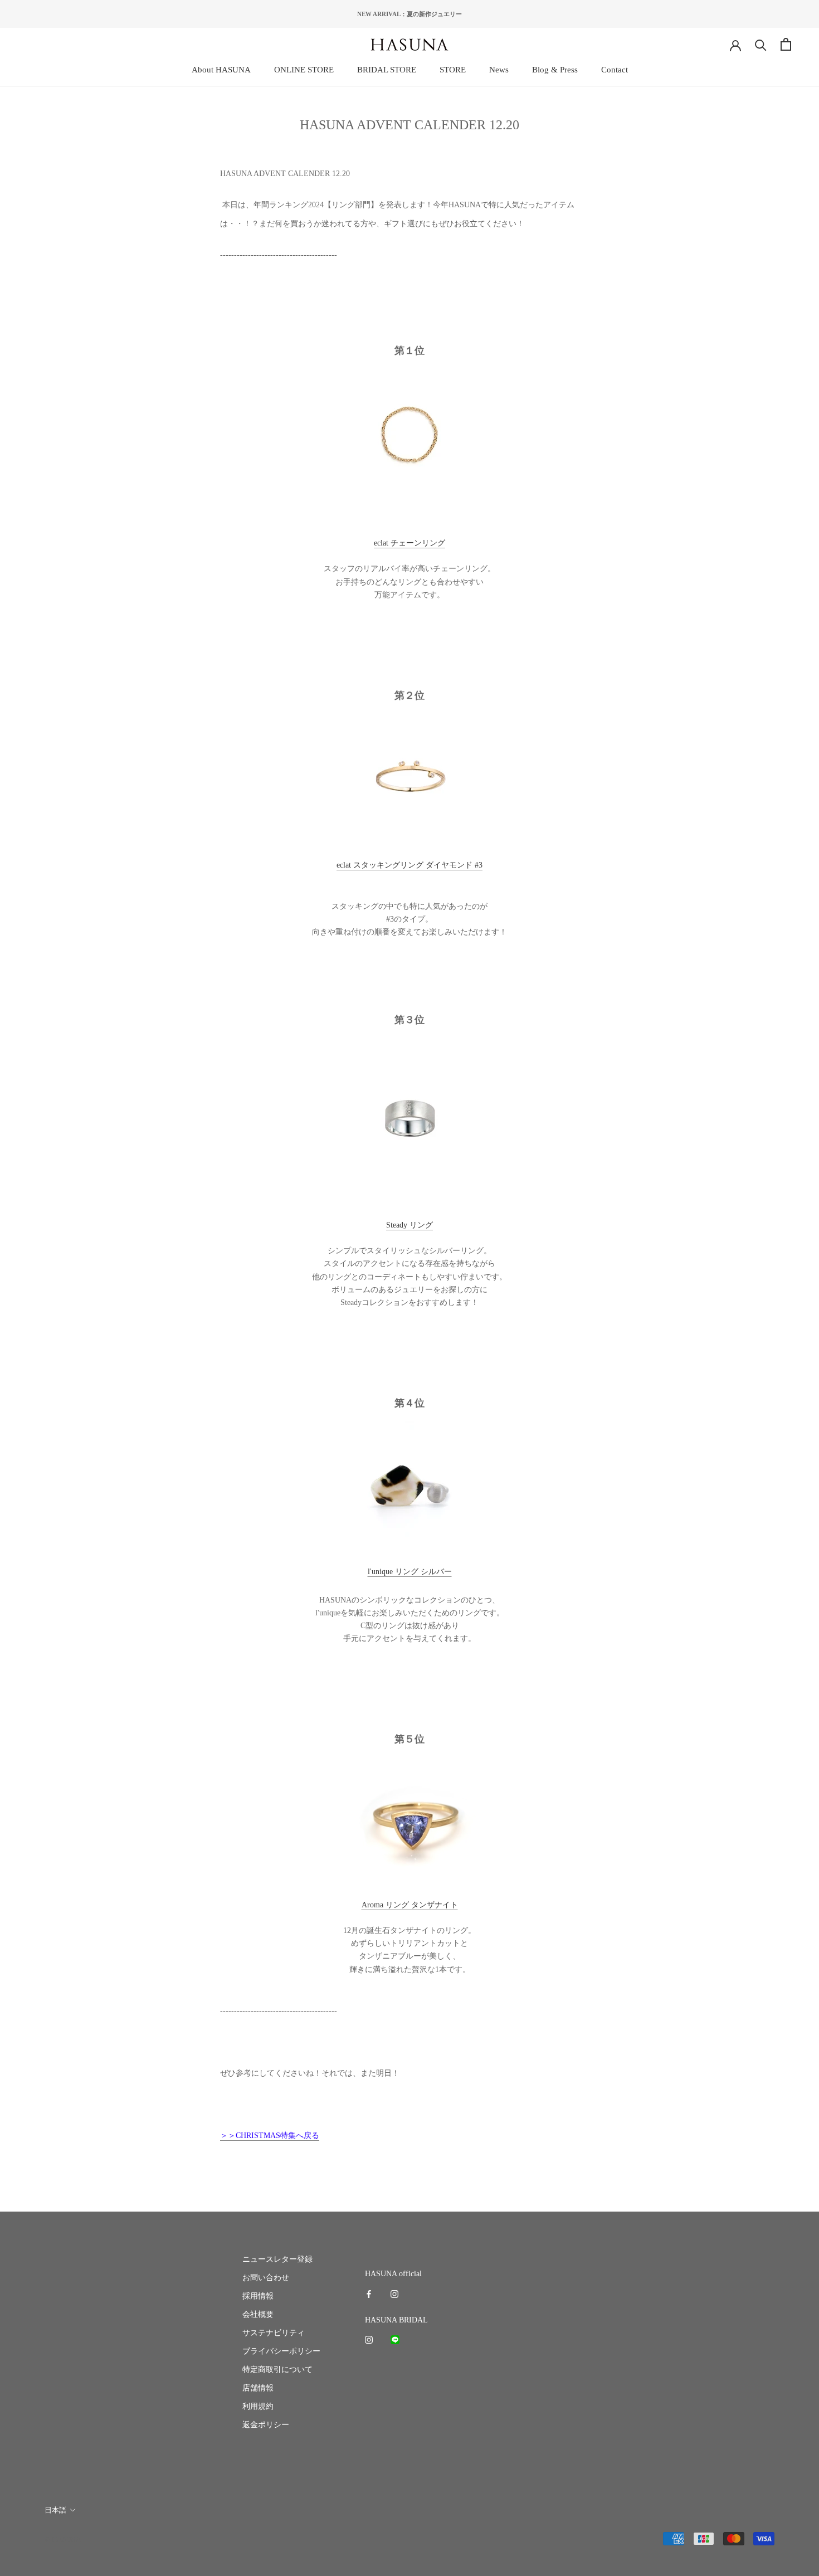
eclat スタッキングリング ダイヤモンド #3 (409, 865)
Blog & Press (555, 70)
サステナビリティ (274, 2333)
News (499, 70)
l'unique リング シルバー (410, 1572)
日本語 (55, 2510)
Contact (615, 70)
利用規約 (258, 2406)
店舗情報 (258, 2388)
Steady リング (409, 1225)
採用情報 (258, 2296)
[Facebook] (369, 2293)
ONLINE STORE (304, 70)
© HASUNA (63, 2540)
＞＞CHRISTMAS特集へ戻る (270, 2136)
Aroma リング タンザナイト (410, 1905)
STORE (453, 70)
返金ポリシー (266, 2425)
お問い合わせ (266, 2278)
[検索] (761, 44)
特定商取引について (277, 2370)
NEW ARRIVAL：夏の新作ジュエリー (409, 14)
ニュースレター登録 (277, 2259)
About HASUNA (221, 70)
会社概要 (258, 2314)
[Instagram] (394, 2293)
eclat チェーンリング (409, 543)
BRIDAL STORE (387, 70)
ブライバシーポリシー (281, 2351)
